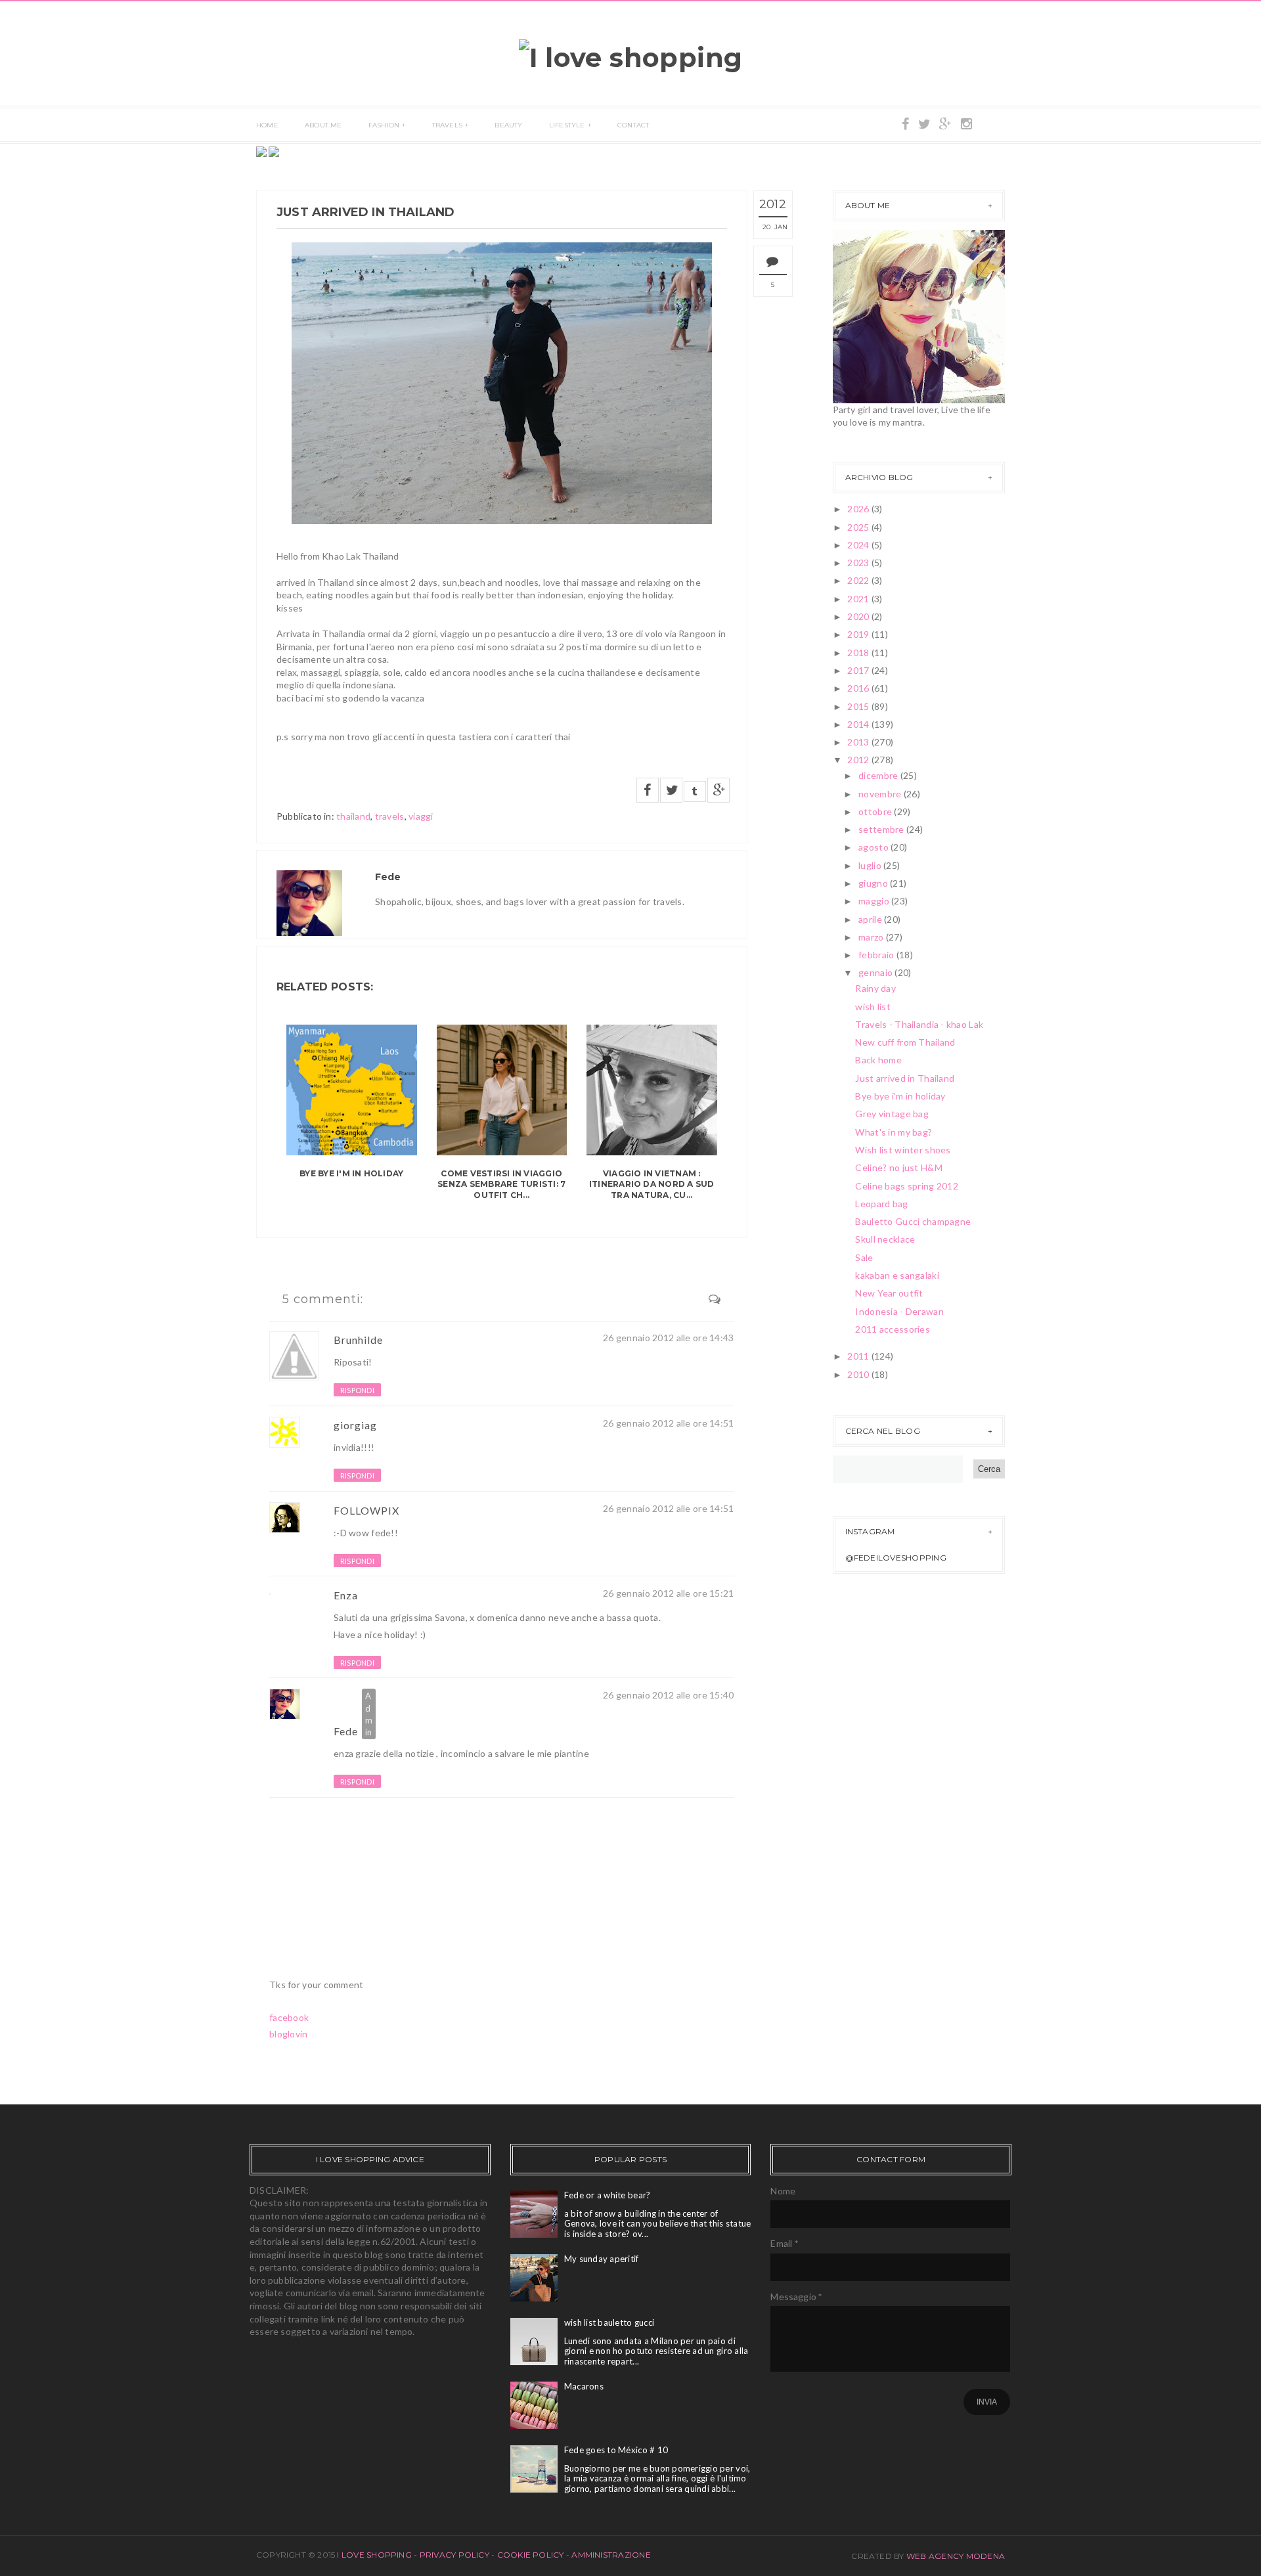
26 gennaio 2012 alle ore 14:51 (668, 1423)
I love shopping (375, 2555)
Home (267, 125)
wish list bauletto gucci (609, 2322)
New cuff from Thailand (905, 1042)
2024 (859, 545)
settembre (882, 829)
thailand (353, 816)
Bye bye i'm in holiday (351, 1173)
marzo (872, 937)
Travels (447, 125)
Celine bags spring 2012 (906, 1186)
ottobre (876, 811)
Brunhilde (358, 1340)
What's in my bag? (894, 1132)
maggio (875, 901)
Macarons (584, 2386)
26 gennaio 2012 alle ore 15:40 (668, 1695)
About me (323, 125)
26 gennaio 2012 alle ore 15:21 (668, 1593)
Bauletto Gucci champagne (913, 1221)
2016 (859, 688)
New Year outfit (889, 1293)
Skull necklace (885, 1239)
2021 (859, 599)
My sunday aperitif (602, 2259)
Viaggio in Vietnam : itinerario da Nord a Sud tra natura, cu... (652, 1185)
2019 (859, 634)
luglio (871, 865)
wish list (873, 1007)
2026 (859, 509)
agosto (874, 847)
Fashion (384, 125)
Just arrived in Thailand (905, 1078)
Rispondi (357, 1390)
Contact (633, 125)
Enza (346, 1595)
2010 (859, 1374)
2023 (859, 563)
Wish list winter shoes (903, 1150)
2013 (859, 742)
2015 (859, 706)
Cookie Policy (531, 2555)
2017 (859, 670)
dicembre (879, 775)
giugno (874, 883)
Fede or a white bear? (607, 2195)
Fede (346, 1731)
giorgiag (355, 1425)
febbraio (877, 955)
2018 (859, 653)
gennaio (876, 972)
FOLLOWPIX (368, 1510)
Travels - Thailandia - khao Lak (919, 1024)
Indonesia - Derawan (899, 1311)
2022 (859, 580)
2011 (859, 1356)
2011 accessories (892, 1329)
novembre (881, 794)
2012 (859, 760)
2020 (859, 616)
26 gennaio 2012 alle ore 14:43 (668, 1338)
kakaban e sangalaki (897, 1275)
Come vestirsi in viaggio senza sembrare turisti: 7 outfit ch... (501, 1185)
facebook (289, 2017)
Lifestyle (567, 125)
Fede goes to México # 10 (616, 2450)
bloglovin (289, 2034)
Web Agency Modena (956, 2556)
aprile (871, 919)
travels (390, 816)
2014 (859, 724)
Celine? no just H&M (898, 1167)
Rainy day (875, 988)
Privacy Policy (454, 2555)
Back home (878, 1060)
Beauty (508, 125)
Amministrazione (611, 2555)
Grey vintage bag (892, 1114)
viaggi (421, 816)
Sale (864, 1257)
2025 (859, 527)
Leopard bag (881, 1204)
